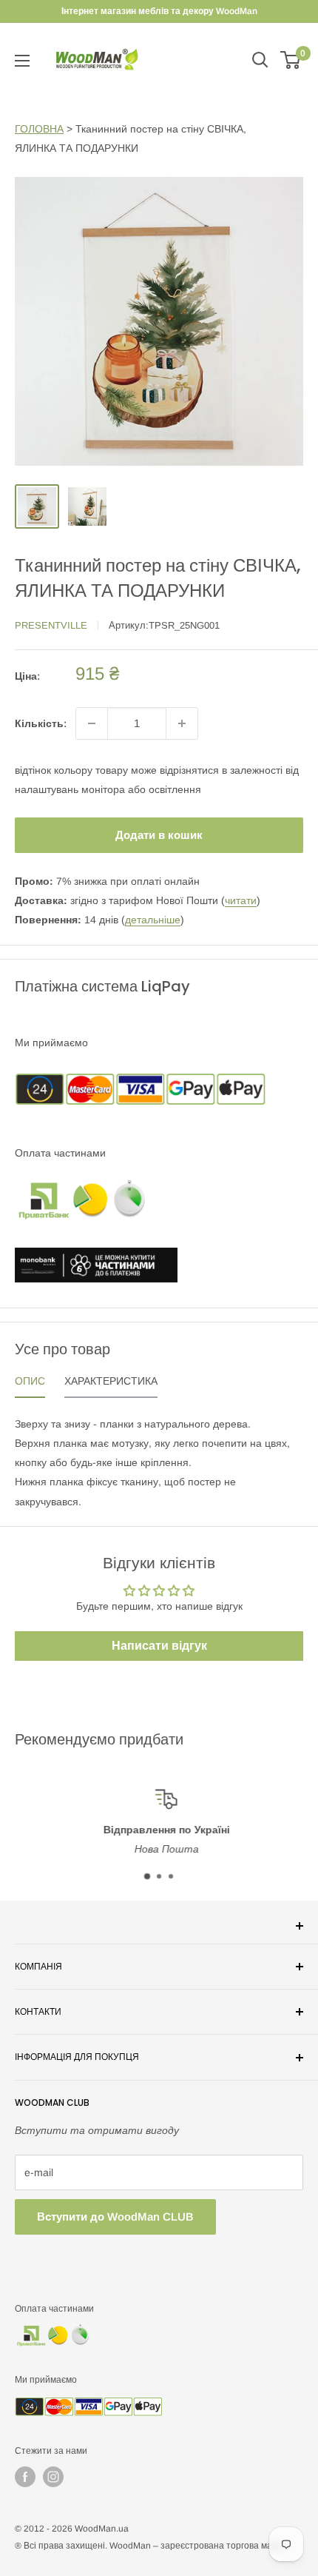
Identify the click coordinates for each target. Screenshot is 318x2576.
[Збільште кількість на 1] (182, 723)
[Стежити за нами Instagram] (53, 2477)
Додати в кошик (159, 835)
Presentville (51, 625)
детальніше (153, 920)
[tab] (30, 1385)
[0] (291, 60)
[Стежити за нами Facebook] (25, 2477)
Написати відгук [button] (159, 1646)
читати (241, 900)
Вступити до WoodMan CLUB (115, 2217)
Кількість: (41, 723)
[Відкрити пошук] (260, 60)
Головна (39, 129)
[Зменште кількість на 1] (92, 723)
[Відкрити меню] (22, 61)
